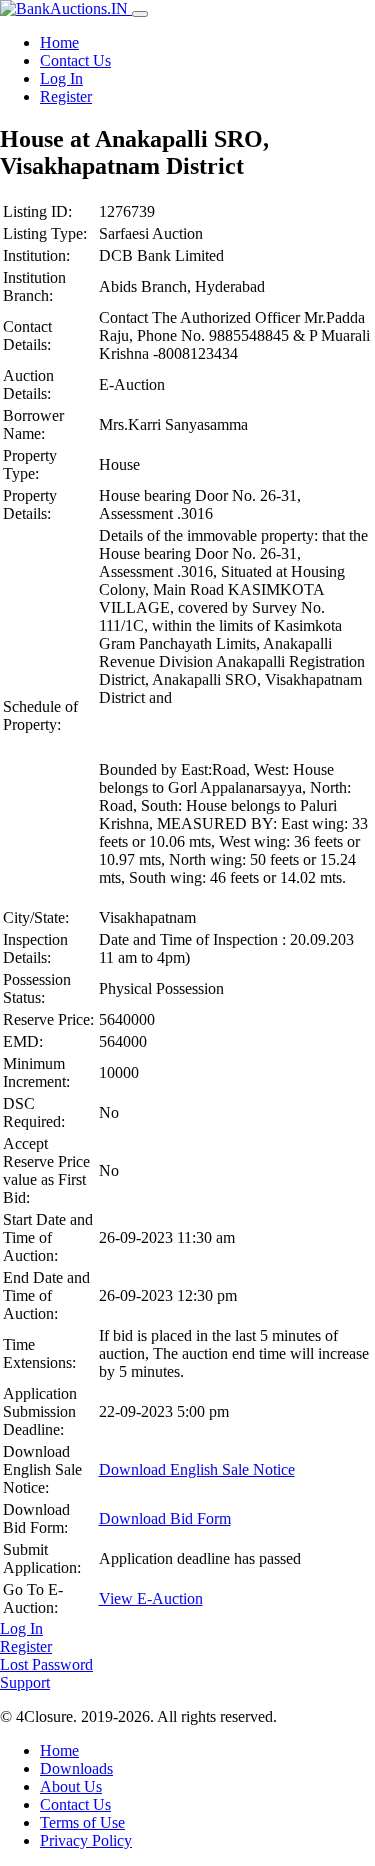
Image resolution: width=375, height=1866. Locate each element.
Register (66, 96)
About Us (71, 1786)
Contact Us (75, 60)
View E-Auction (151, 1598)
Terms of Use (82, 1822)
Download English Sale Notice (197, 1469)
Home (59, 42)
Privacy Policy (86, 1840)
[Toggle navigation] (140, 14)
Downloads (76, 1768)
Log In (61, 78)
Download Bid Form (165, 1518)
